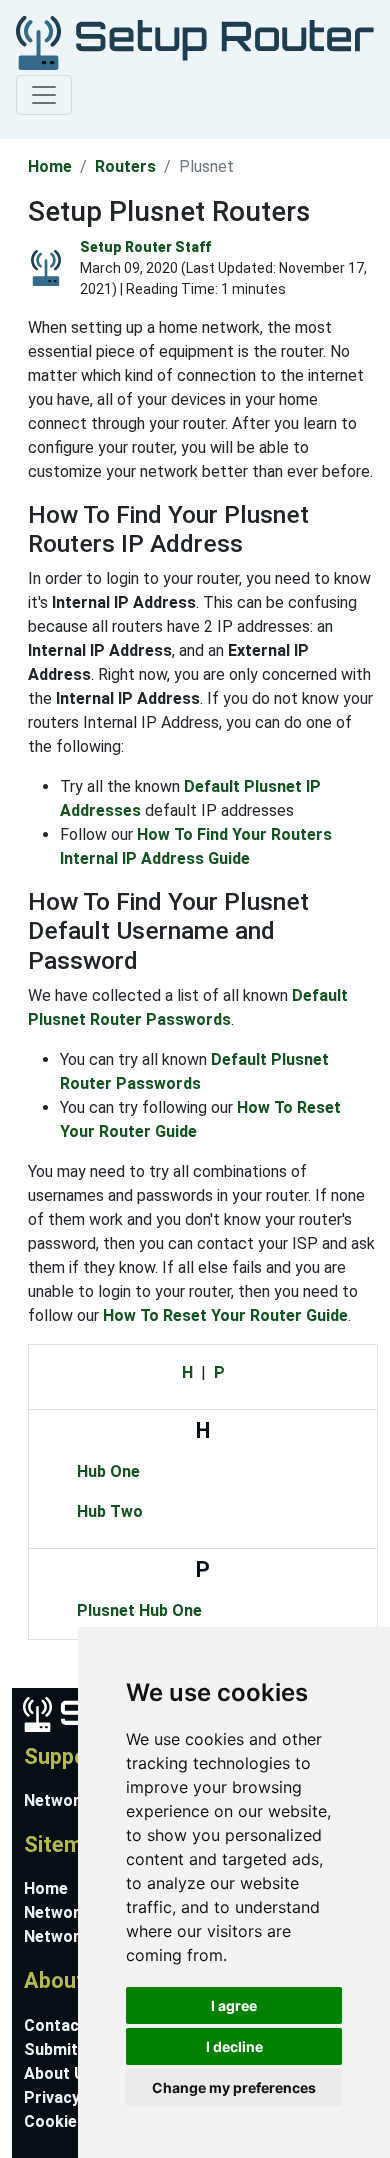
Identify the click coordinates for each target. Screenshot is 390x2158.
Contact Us (67, 2025)
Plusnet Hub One (139, 1610)
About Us (59, 2073)
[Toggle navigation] (44, 95)
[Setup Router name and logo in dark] (191, 41)
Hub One (108, 1471)
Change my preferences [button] (234, 2087)
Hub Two (110, 1511)
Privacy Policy (77, 2097)
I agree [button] (234, 2005)
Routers (125, 166)
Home (50, 166)
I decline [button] (234, 2046)
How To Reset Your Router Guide (225, 1315)
